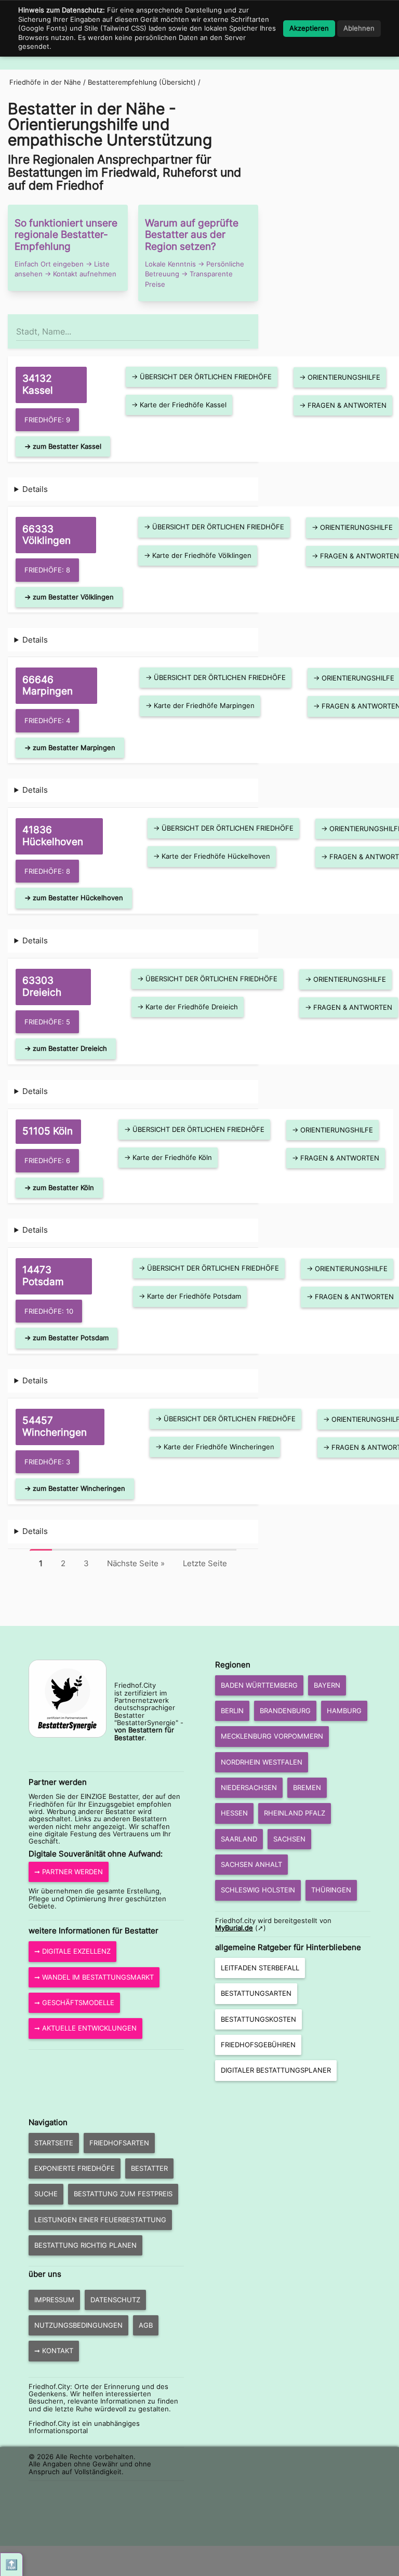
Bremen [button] (307, 1787)
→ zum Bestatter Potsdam (66, 1338)
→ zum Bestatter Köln (59, 1187)
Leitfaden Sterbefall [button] (260, 1968)
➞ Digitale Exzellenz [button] (72, 1951)
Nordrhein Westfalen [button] (262, 1762)
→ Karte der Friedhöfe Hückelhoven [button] (212, 856)
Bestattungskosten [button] (258, 2019)
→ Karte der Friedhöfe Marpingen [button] (200, 705)
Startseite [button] (54, 2143)
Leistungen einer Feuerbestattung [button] (100, 2220)
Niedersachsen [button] (249, 1787)
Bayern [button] (327, 1685)
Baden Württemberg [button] (259, 1685)
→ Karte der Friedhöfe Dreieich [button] (188, 1007)
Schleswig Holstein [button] (258, 1890)
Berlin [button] (232, 1711)
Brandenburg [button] (285, 1711)
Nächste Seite (136, 1563)
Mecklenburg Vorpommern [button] (272, 1736)
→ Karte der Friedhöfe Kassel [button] (179, 405)
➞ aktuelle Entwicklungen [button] (85, 2028)
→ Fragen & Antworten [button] (343, 405)
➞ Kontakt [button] (54, 2351)
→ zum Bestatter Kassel (63, 446)
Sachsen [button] (289, 1839)
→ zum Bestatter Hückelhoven (74, 898)
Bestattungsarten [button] (256, 1993)
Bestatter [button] (149, 2168)
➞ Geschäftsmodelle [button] (74, 2003)
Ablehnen (359, 28)
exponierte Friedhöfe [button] (75, 2168)
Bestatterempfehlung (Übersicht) (142, 82)
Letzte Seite (205, 1563)
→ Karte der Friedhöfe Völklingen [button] (198, 555)
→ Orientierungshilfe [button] (340, 377)
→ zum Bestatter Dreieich (66, 1048)
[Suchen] (249, 327)
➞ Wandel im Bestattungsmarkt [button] (94, 1977)
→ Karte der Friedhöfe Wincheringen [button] (215, 1447)
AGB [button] (146, 2325)
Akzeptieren (309, 28)
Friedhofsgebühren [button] (258, 2045)
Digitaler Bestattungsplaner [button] (276, 2070)
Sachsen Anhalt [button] (251, 1864)
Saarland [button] (239, 1839)
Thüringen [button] (331, 1890)
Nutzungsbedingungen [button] (78, 2325)
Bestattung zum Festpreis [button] (123, 2194)
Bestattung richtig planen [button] (85, 2245)
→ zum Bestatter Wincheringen (75, 1488)
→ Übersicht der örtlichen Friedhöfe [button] (202, 377)
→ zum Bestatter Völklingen (69, 597)
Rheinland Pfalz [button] (295, 1813)
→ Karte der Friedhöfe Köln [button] (168, 1157)
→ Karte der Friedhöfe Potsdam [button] (190, 1296)
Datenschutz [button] (115, 2300)
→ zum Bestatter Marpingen (70, 748)
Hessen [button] (234, 1813)
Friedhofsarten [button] (119, 2143)
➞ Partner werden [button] (69, 1872)
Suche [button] (46, 2194)
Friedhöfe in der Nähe (45, 82)
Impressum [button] (54, 2300)
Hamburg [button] (344, 1711)
